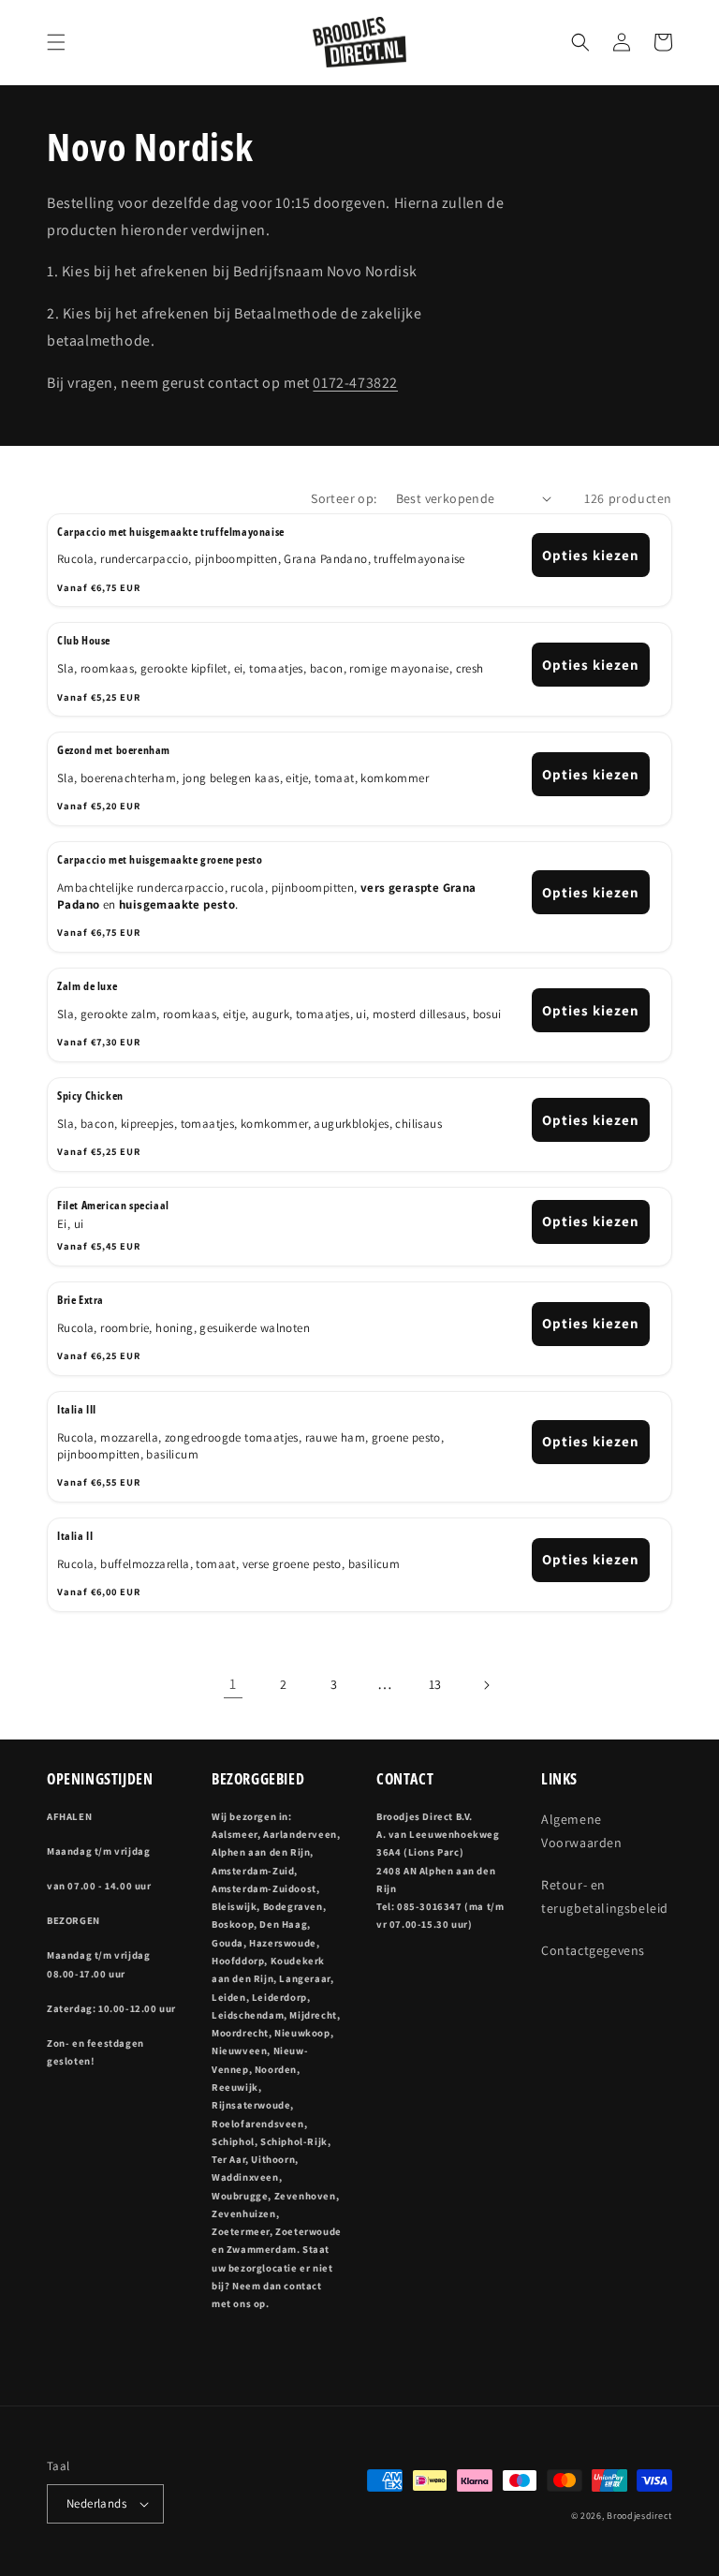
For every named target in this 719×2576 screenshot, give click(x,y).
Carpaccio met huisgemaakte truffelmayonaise (171, 532)
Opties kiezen (591, 555)
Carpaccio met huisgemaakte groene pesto (160, 860)
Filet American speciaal (113, 1206)
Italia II (75, 1536)
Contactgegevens (593, 1950)
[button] (56, 42)
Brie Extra (81, 1300)
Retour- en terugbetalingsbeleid (605, 1896)
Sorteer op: (344, 498)
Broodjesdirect (639, 2516)
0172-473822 (355, 383)
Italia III (77, 1410)
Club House (84, 641)
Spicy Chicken (90, 1096)
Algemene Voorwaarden (582, 1831)
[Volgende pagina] (486, 1685)
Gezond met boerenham (114, 750)
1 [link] (233, 1684)
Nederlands (96, 2503)
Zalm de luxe (87, 986)
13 (435, 1684)
